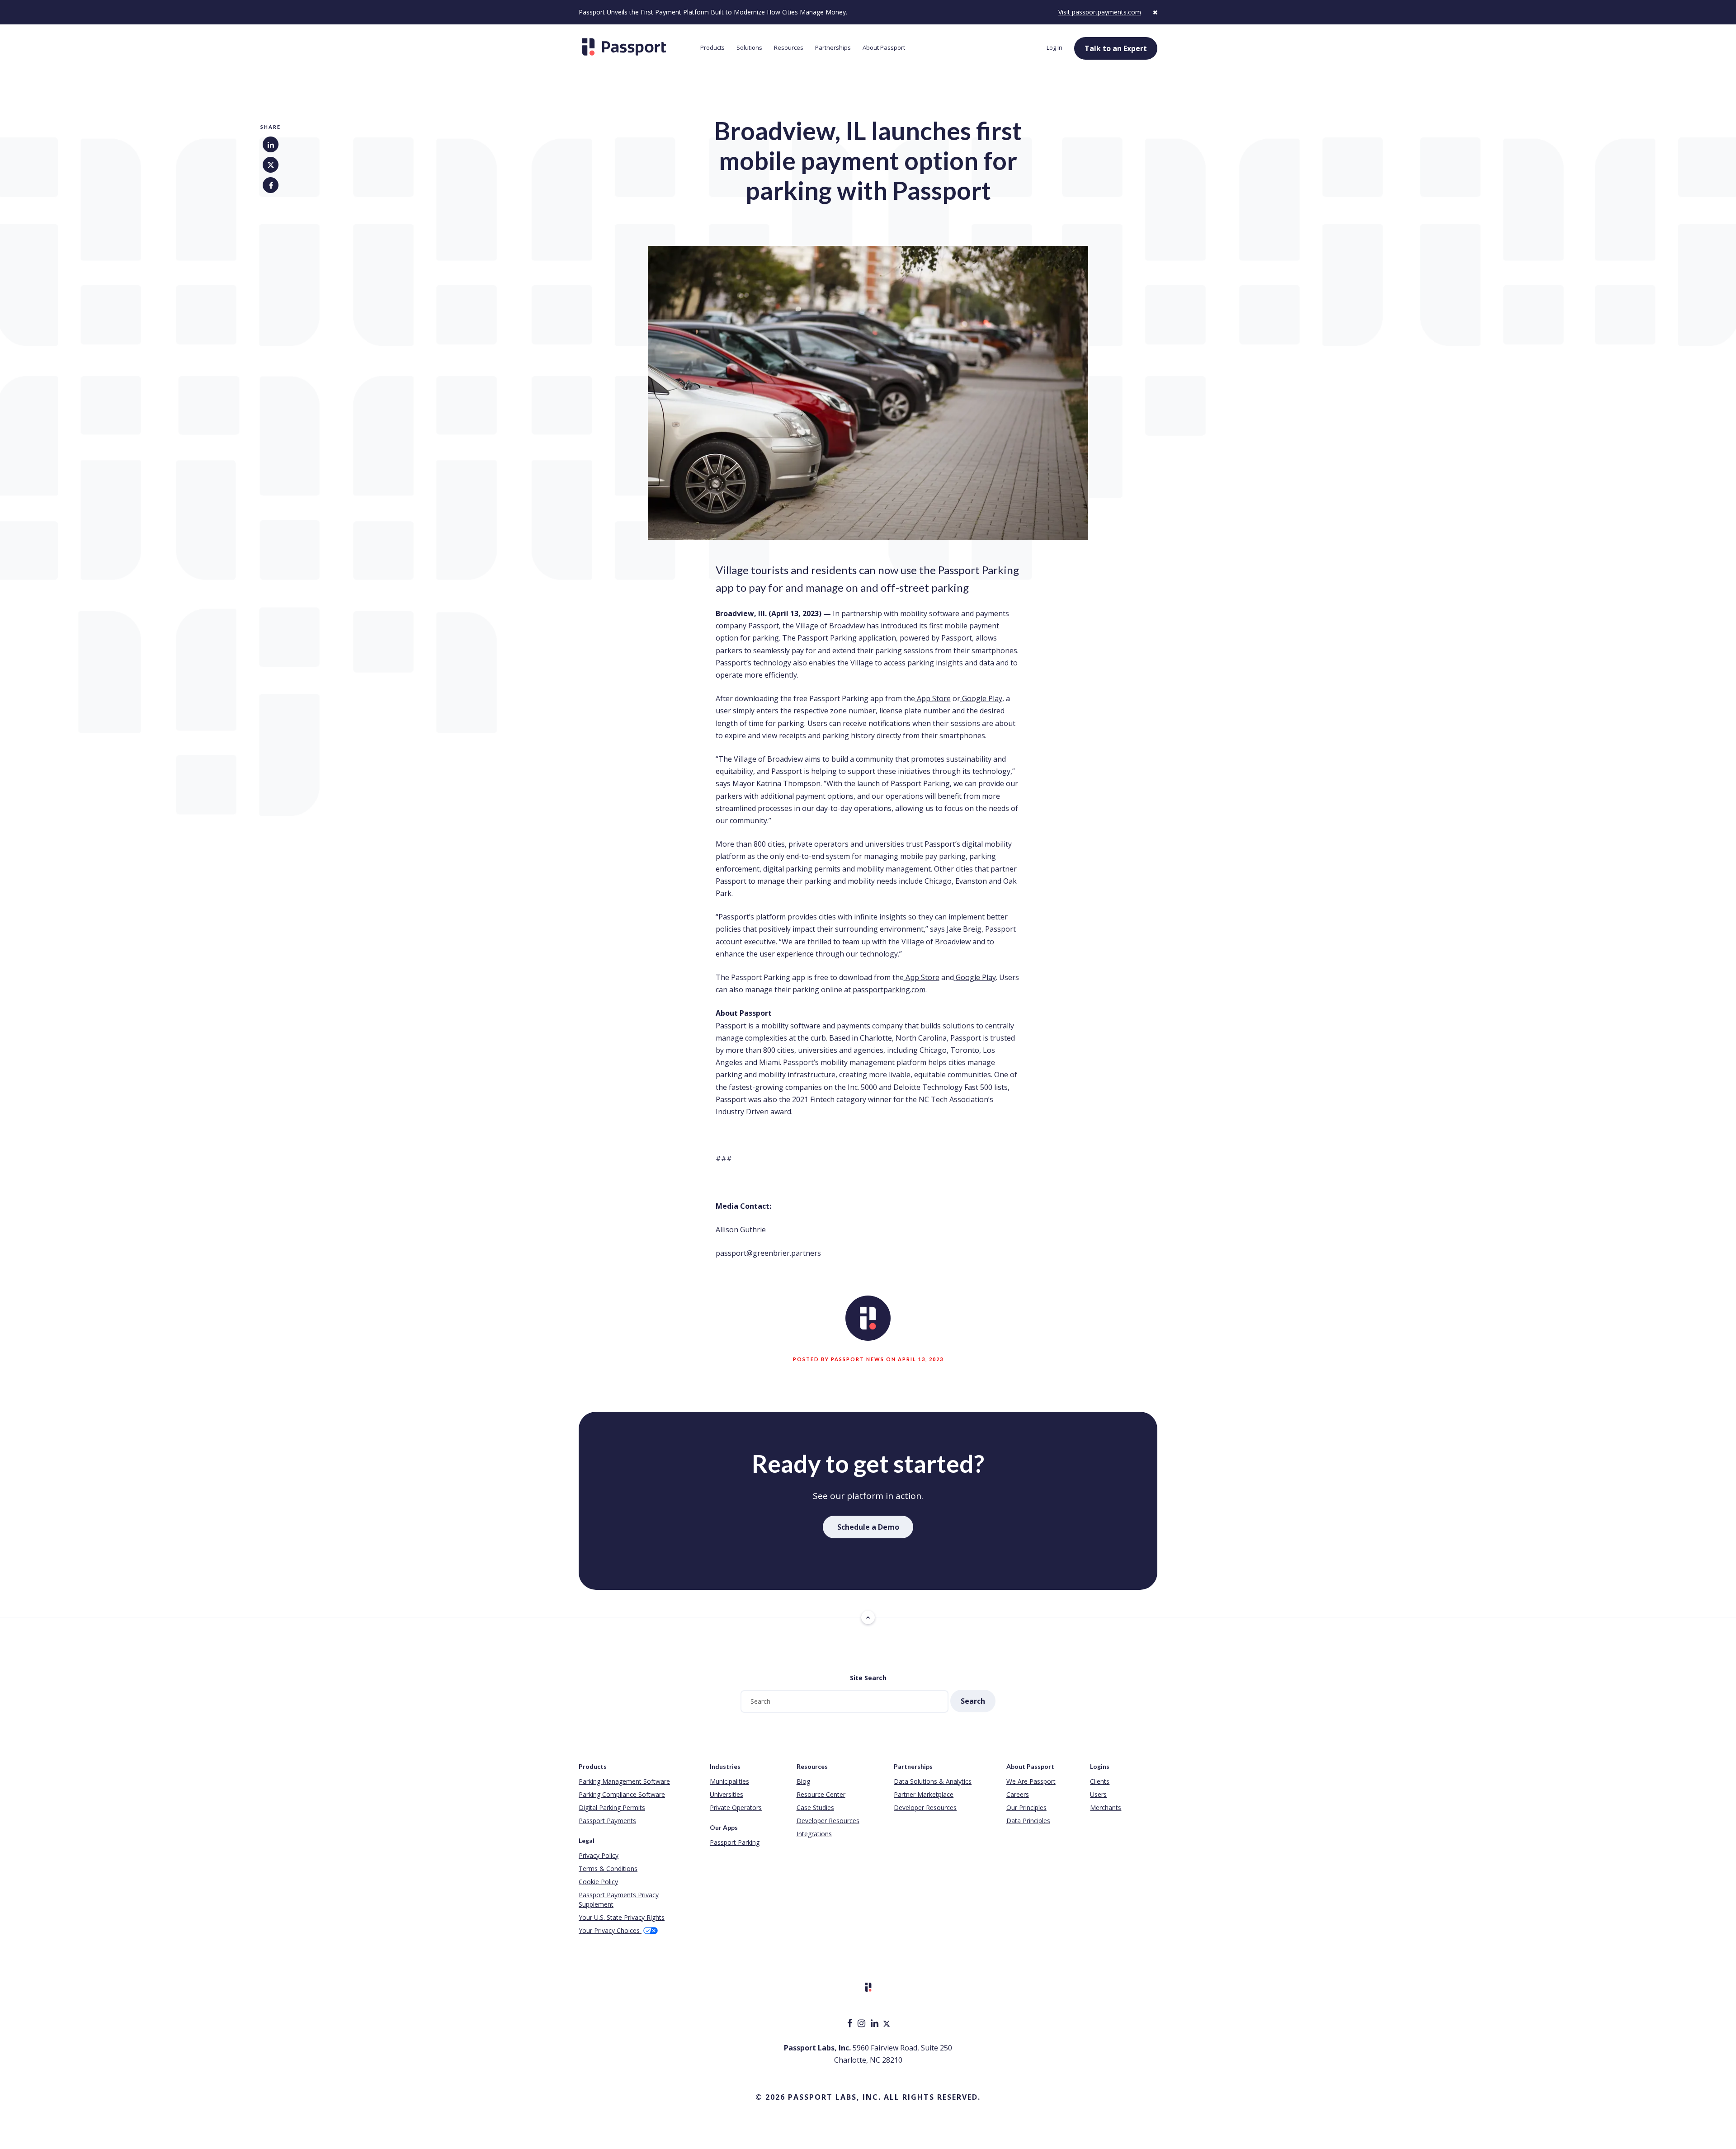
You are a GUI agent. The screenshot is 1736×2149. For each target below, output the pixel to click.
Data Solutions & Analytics (933, 1781)
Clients (1100, 1781)
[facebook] (851, 2024)
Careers (1018, 1794)
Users (1098, 1794)
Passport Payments (607, 1821)
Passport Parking (735, 1842)
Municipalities (729, 1781)
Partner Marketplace (924, 1794)
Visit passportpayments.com (1100, 12)
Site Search (868, 1678)
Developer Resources (828, 1821)
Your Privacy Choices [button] (610, 1930)
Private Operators (736, 1807)
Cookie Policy (598, 1882)
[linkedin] (875, 2024)
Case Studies (815, 1807)
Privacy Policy (599, 1855)
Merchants (1106, 1807)
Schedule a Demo (868, 1527)
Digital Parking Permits (612, 1807)
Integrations (814, 1834)
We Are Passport (1031, 1781)
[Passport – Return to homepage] (635, 47)
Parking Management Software (624, 1781)
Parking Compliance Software (622, 1794)
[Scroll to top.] (868, 1617)
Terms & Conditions (608, 1869)
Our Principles (1026, 1807)
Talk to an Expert (1116, 48)
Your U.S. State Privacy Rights (622, 1917)
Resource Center (821, 1794)
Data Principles (1028, 1821)
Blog (803, 1781)
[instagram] (862, 2024)
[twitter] (887, 2024)
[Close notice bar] (1155, 12)
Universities (726, 1794)
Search (973, 1701)
